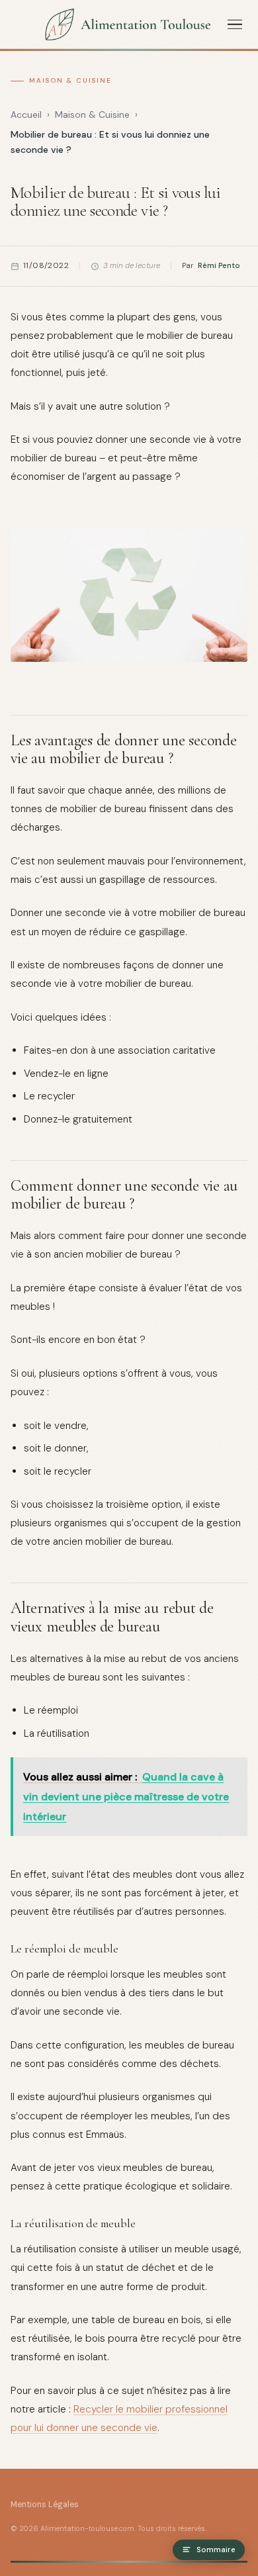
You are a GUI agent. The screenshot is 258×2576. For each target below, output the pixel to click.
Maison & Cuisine (70, 80)
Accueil (26, 115)
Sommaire (216, 2550)
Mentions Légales (45, 2505)
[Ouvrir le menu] (235, 24)
